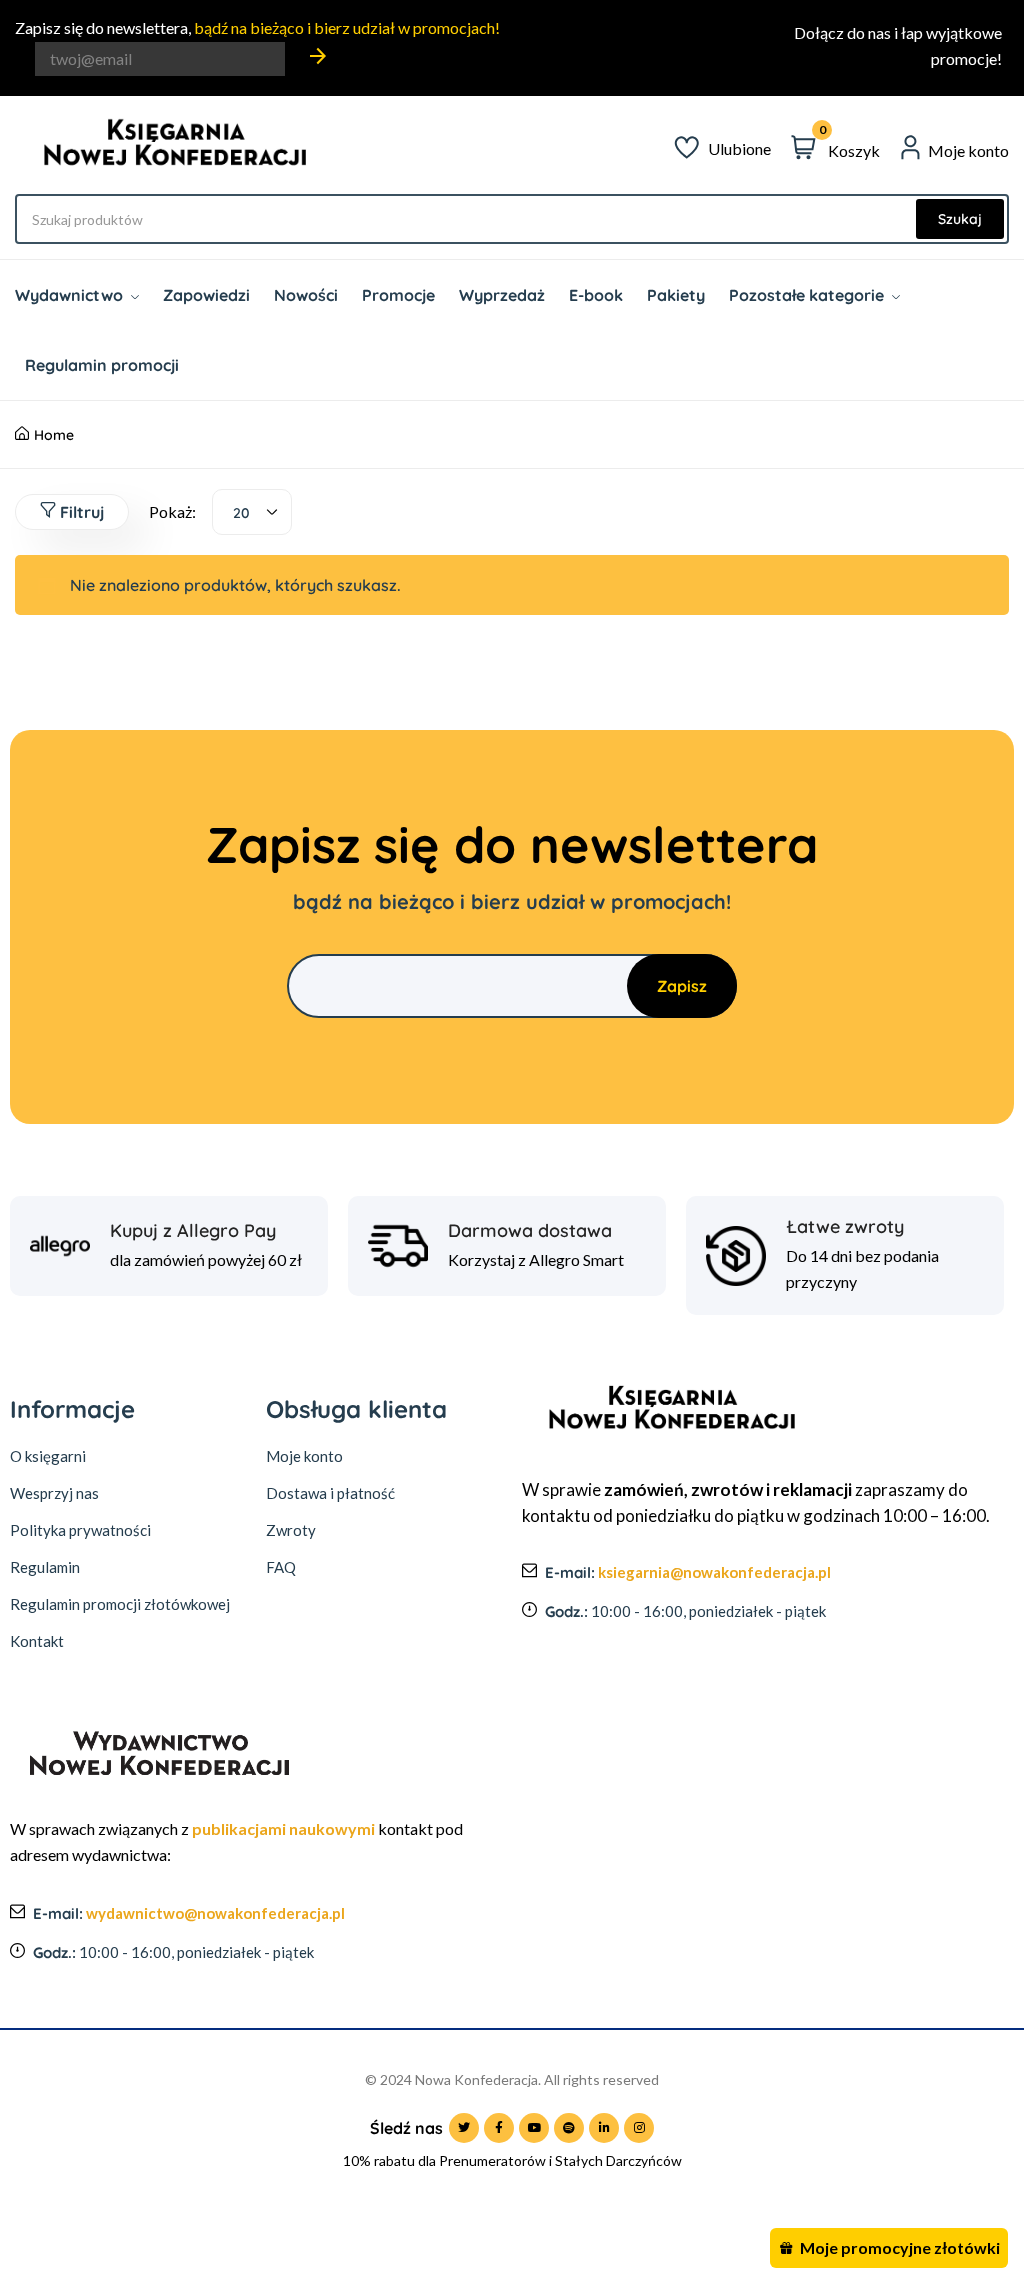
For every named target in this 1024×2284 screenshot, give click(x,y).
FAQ (281, 1567)
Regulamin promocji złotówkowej (120, 1604)
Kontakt (37, 1641)
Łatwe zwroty (845, 1227)
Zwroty (291, 1530)
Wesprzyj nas (54, 1493)
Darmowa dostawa (530, 1231)
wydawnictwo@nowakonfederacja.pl (215, 1913)
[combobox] (252, 512)
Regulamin (45, 1567)
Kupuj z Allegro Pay (193, 1231)
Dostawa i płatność (330, 1493)
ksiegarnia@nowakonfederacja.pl (714, 1572)
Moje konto (304, 1456)
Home (54, 435)
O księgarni (48, 1456)
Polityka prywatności (80, 1530)
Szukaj (960, 219)
